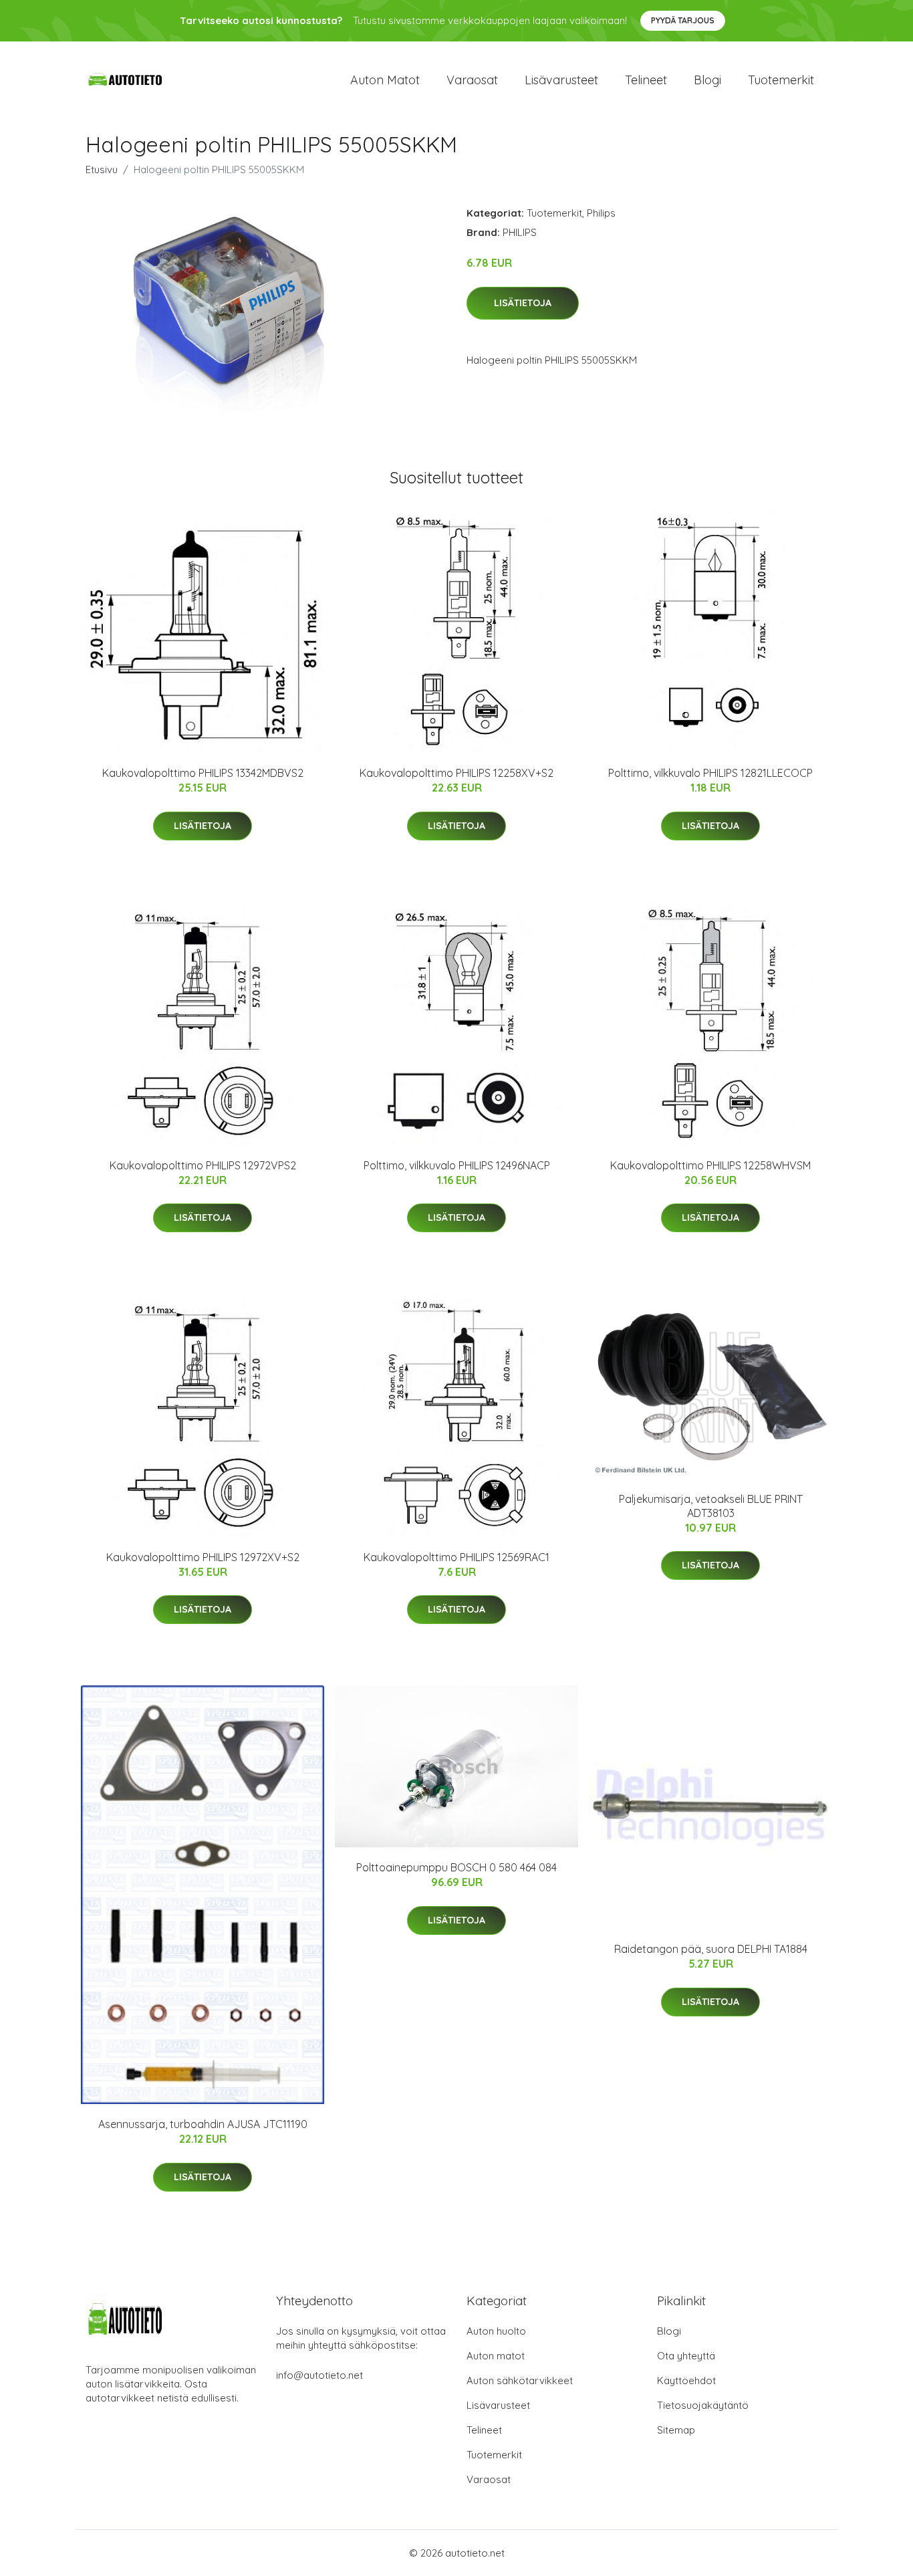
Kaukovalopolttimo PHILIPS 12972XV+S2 (203, 1557)
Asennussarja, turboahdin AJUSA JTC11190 (203, 2124)
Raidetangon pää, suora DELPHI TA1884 (711, 1949)
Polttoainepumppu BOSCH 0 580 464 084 (456, 1867)
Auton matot (385, 80)
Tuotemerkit (781, 80)
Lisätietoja (523, 303)
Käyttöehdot (686, 2380)
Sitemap (676, 2430)
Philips (601, 213)
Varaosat (472, 80)
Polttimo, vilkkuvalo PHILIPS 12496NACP (457, 1165)
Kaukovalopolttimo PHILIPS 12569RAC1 (456, 1557)
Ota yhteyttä (686, 2356)
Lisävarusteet (561, 80)
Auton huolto (496, 2331)
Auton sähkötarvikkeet (520, 2380)
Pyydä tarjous (683, 20)
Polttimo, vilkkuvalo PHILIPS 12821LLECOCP (710, 773)
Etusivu (102, 169)
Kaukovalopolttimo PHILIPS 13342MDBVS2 (203, 773)
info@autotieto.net (319, 2375)
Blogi (707, 80)
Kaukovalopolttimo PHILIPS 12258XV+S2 (456, 773)
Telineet (646, 80)
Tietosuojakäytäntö (703, 2405)
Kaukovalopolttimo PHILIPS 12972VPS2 (203, 1165)
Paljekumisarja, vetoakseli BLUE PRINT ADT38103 (711, 1506)
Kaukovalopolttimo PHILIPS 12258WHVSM (710, 1165)
